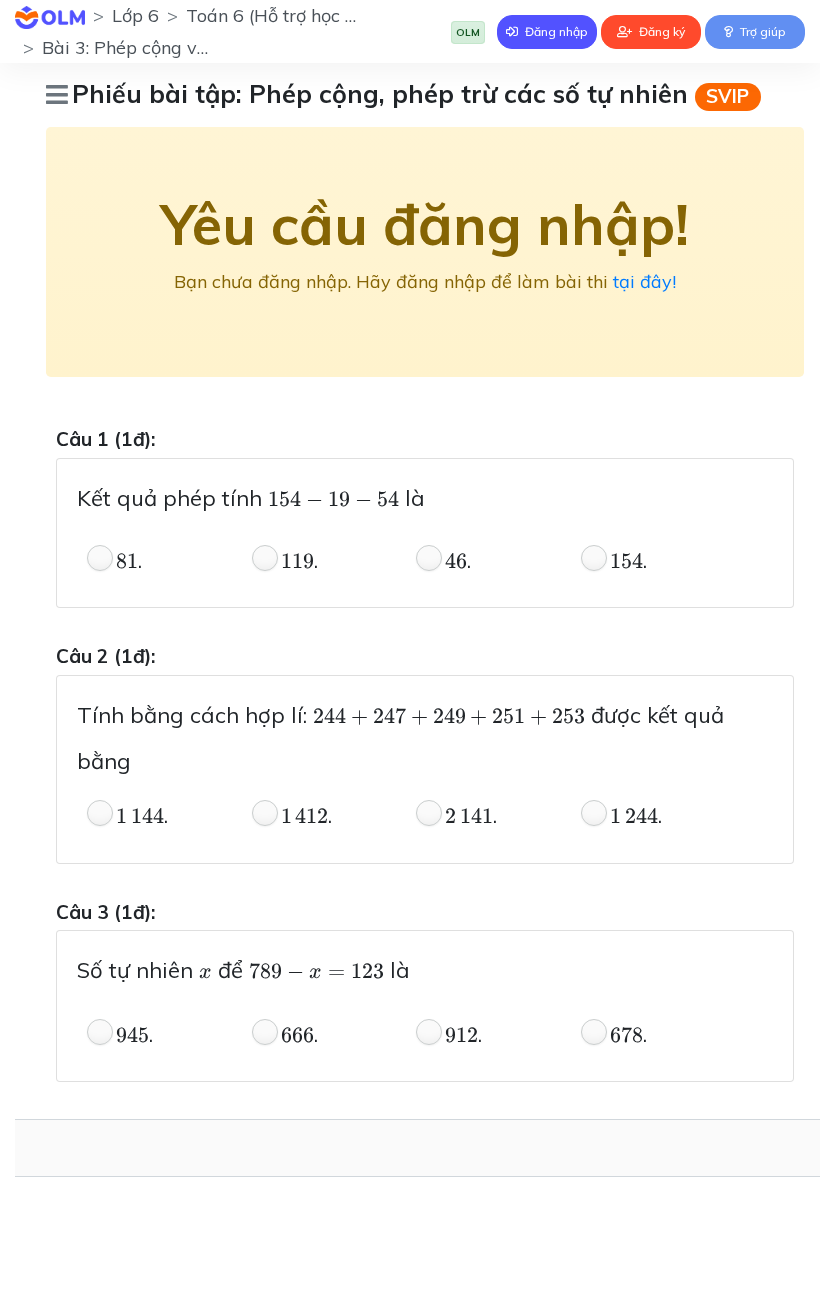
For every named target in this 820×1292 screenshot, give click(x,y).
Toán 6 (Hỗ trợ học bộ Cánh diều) (324, 15)
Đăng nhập (555, 31)
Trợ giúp (761, 31)
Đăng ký (660, 31)
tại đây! (644, 281)
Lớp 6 (135, 15)
